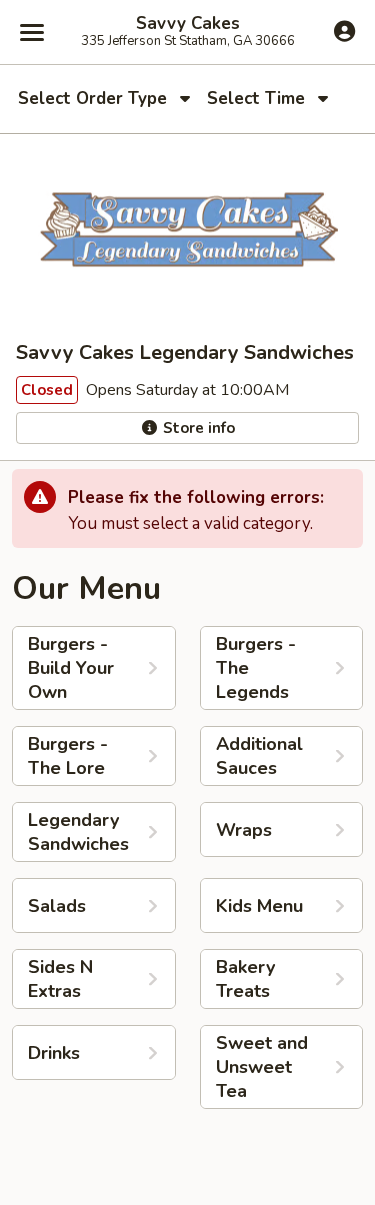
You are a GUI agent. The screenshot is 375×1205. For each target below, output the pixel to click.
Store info (197, 428)
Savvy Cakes (188, 24)
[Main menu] (32, 32)
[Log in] (344, 31)
